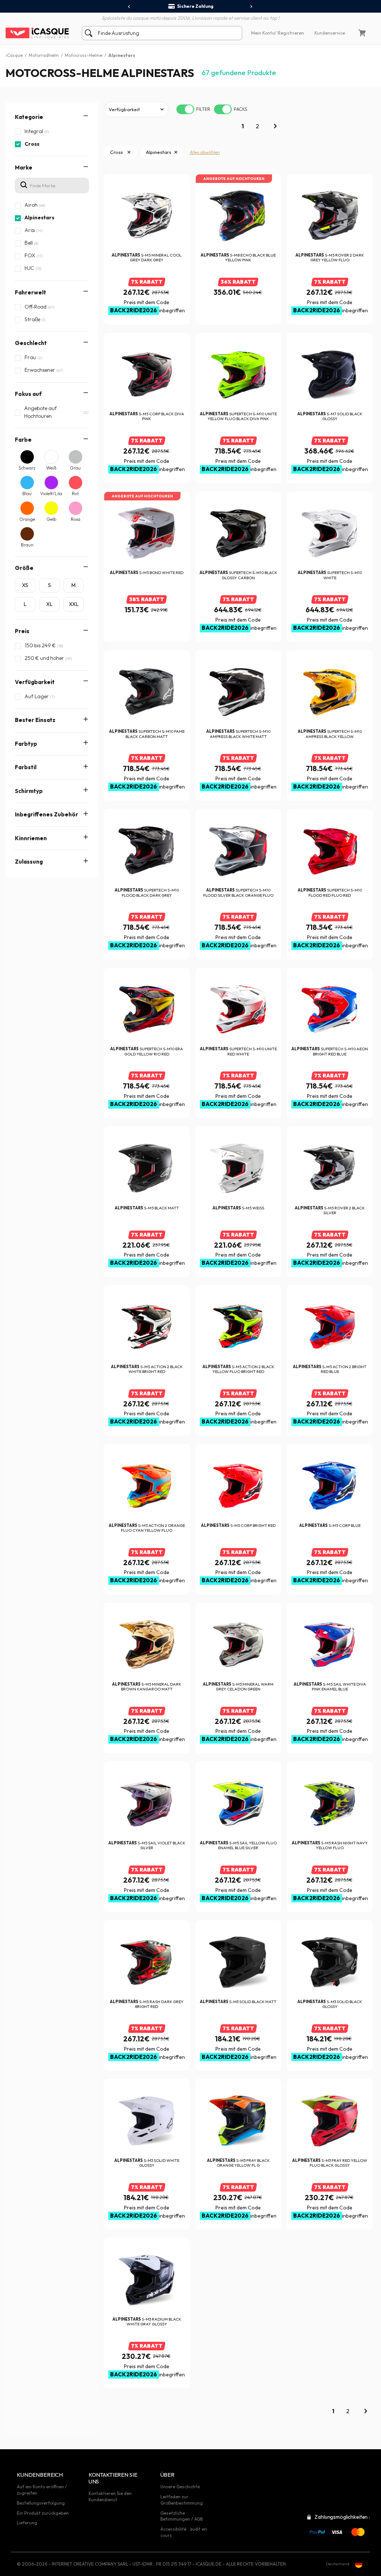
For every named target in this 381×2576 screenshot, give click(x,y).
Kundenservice (330, 33)
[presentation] (129, 7)
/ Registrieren (289, 33)
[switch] (185, 109)
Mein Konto (263, 33)
